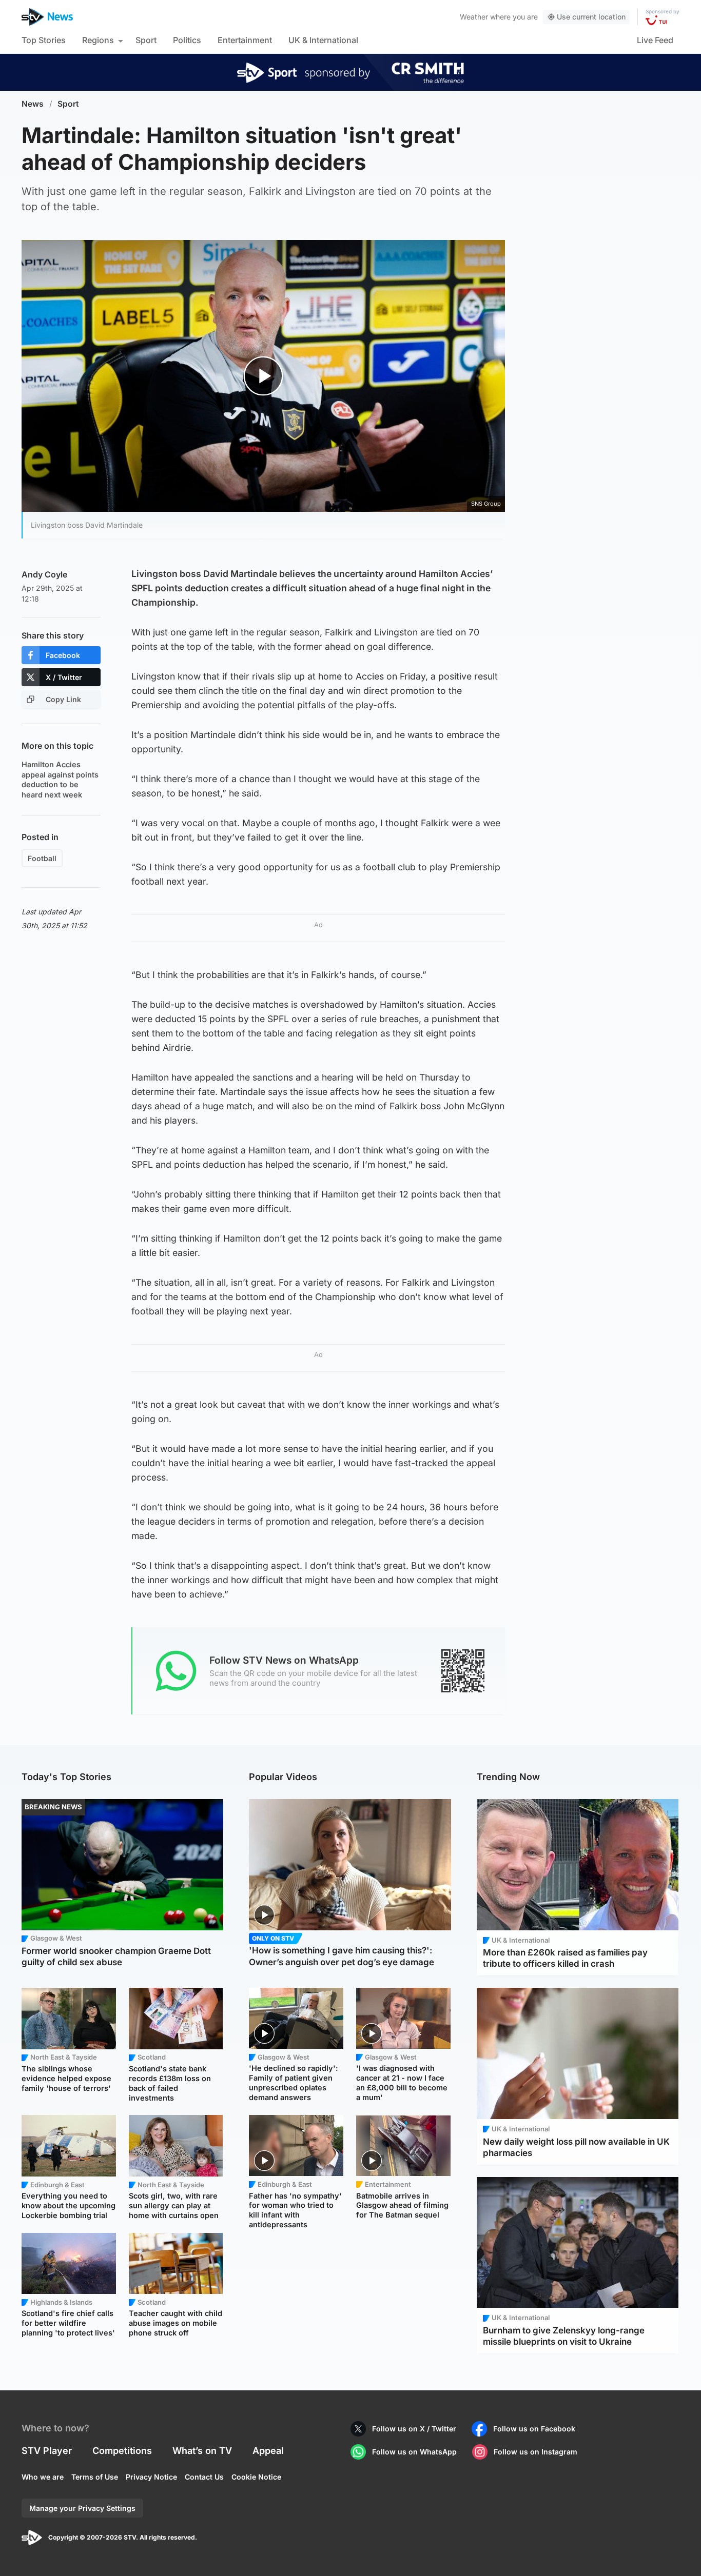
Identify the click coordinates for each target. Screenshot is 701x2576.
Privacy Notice (151, 2477)
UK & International (323, 40)
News (33, 104)
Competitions (122, 2451)
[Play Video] (264, 376)
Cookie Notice (256, 2477)
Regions (98, 40)
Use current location (591, 17)
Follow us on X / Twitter (414, 2429)
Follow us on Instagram (536, 2452)
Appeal (268, 2451)
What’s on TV (202, 2451)
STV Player (47, 2451)
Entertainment (245, 40)
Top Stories (44, 40)
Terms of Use (95, 2477)
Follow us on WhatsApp (414, 2452)
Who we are (43, 2477)
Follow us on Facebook (534, 2429)
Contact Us (204, 2477)
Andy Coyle (44, 574)
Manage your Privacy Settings (82, 2508)
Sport (146, 40)
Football (42, 858)
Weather (474, 17)
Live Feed (655, 40)
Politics (187, 40)
